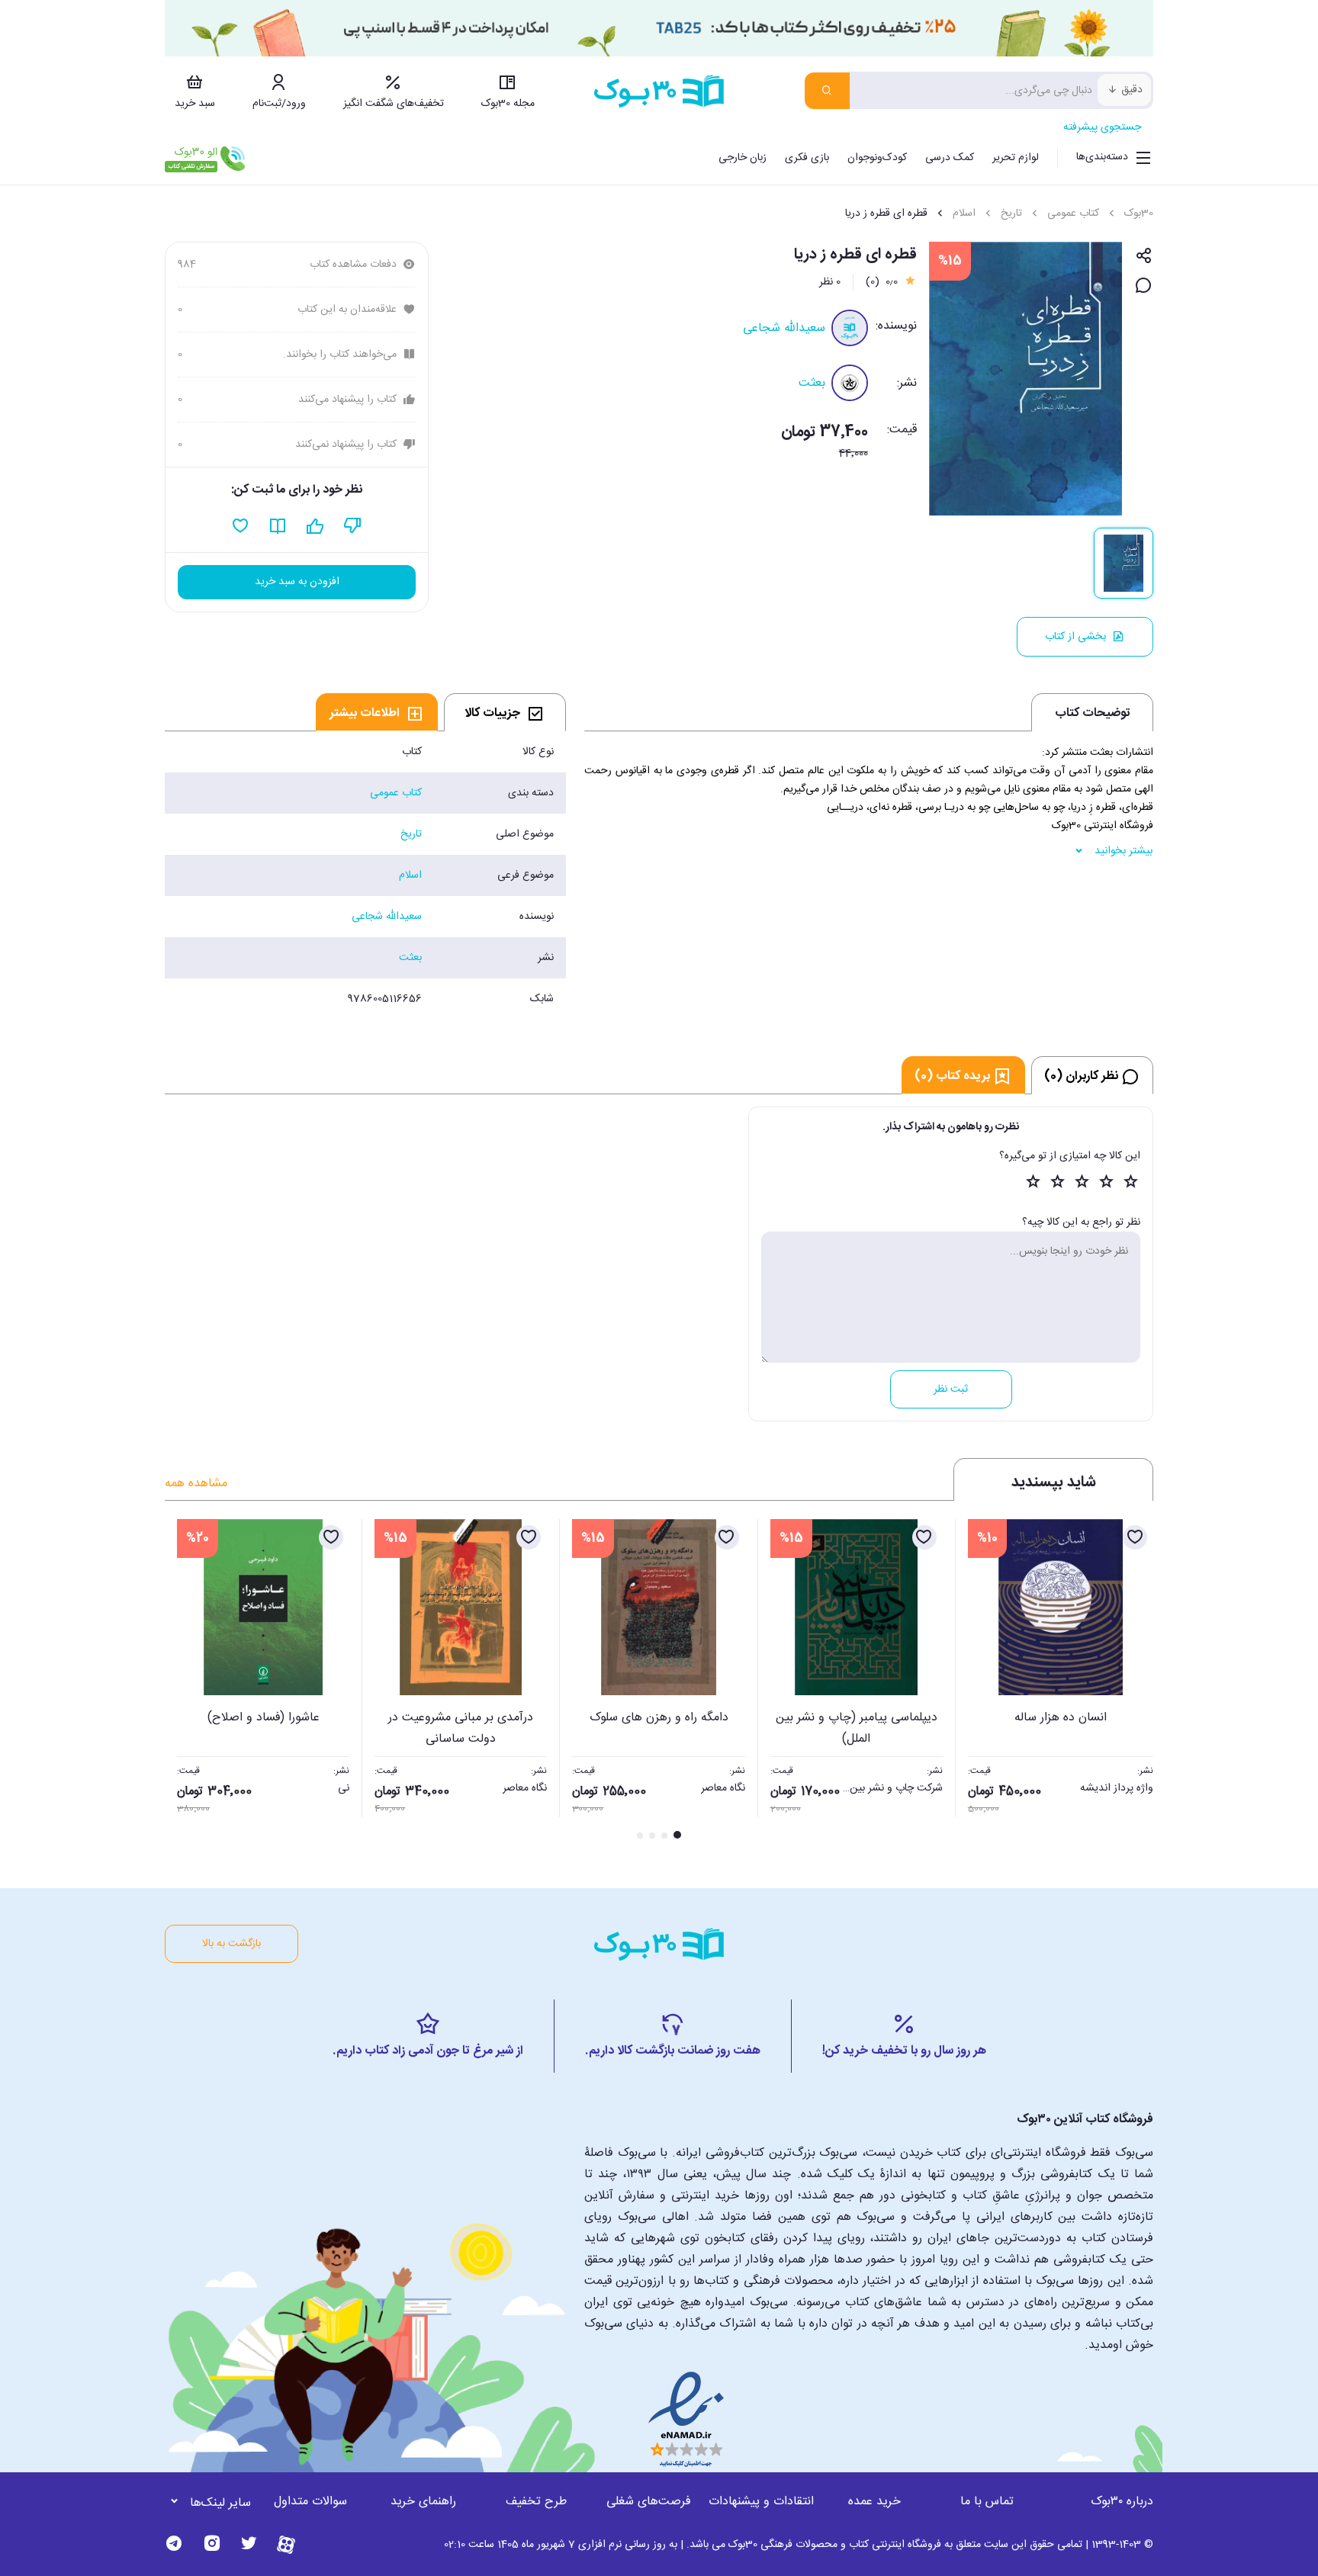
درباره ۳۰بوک (1122, 2502)
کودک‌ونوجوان (877, 158)
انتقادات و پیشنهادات (761, 2502)
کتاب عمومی (1073, 214)
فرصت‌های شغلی (649, 2502)
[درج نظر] (1144, 286)
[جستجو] (827, 91)
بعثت (812, 383)
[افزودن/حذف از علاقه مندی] (1135, 1537)
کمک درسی (950, 158)
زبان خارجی (743, 158)
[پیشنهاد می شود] (315, 526)
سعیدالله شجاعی (784, 328)
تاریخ (1011, 214)
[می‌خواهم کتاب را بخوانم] (278, 526)
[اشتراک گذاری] (1144, 257)
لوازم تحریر (1016, 158)
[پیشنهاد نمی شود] (353, 526)
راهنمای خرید (423, 2502)
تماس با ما (987, 2502)
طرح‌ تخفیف (536, 2502)
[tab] (505, 712)
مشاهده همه (196, 1484)
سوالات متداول (310, 2502)
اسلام (964, 214)
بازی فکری (807, 158)
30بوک (1139, 214)
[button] (185, 1681)
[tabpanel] (365, 875)
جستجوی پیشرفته (1102, 127)
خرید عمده (874, 2502)
